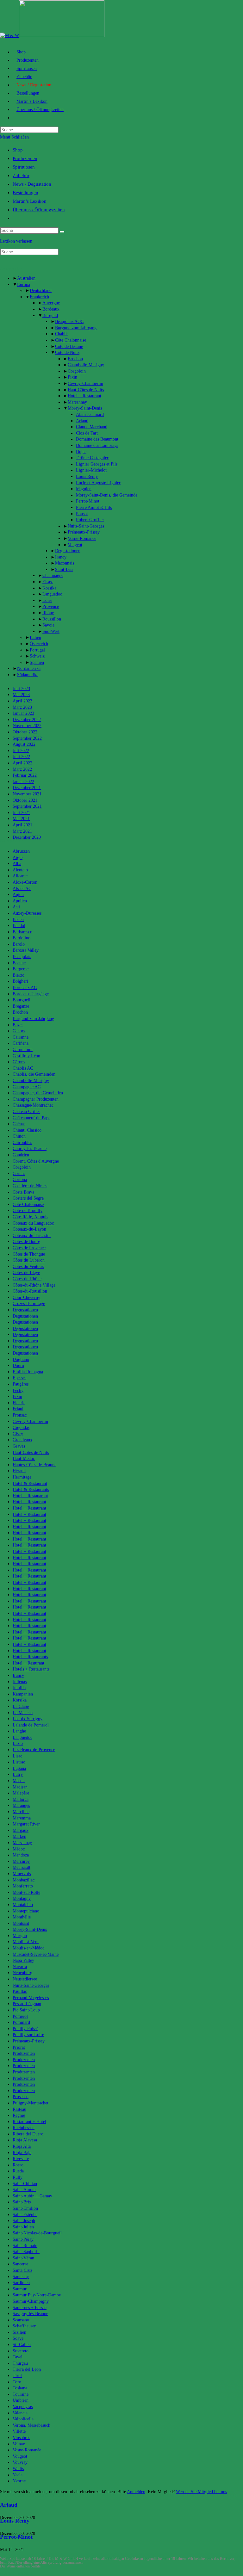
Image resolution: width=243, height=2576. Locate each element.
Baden (18, 920)
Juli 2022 (21, 751)
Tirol (17, 2376)
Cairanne (21, 1037)
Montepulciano (26, 1911)
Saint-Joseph (24, 2221)
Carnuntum (23, 1050)
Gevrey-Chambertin (85, 383)
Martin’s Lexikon (30, 201)
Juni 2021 (21, 813)
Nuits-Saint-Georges (86, 526)
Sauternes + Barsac (30, 2308)
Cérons (19, 1062)
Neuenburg (22, 1973)
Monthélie (22, 1917)
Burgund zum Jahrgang (76, 328)
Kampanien (23, 1694)
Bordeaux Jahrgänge (31, 994)
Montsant (21, 1923)
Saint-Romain (25, 2246)
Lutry (18, 1774)
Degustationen (68, 551)
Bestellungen (25, 193)
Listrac (19, 1762)
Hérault (19, 1471)
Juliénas (20, 1682)
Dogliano (21, 1359)
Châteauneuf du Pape (31, 1118)
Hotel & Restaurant (30, 1483)
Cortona (20, 1180)
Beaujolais (22, 957)
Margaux (21, 1830)
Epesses (19, 1378)
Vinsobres (21, 2438)
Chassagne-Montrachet (33, 1105)
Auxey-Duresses (27, 913)
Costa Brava (23, 1192)
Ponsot (82, 514)
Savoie (48, 625)
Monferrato (23, 1886)
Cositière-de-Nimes (30, 1186)
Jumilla (19, 1688)
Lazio (18, 1743)
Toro (17, 2382)
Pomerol (20, 2016)
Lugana (19, 1768)
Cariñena (21, 1043)
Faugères (21, 1384)
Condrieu (21, 1155)
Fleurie (19, 1403)
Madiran (20, 1787)
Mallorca (21, 1799)
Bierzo (19, 975)
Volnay (19, 2444)
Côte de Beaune (69, 346)
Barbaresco (22, 932)
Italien (35, 637)
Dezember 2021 (27, 788)
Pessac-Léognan (27, 2004)
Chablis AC (23, 1068)
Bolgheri (20, 981)
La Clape (21, 1706)
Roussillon (52, 619)
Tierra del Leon (27, 2369)
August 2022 (24, 744)
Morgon (20, 1936)
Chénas (19, 1124)
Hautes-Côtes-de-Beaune (34, 1465)
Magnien (84, 489)
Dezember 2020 (27, 837)
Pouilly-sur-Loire (28, 2035)
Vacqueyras (23, 2407)
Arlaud (82, 421)
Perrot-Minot (88, 501)
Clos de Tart (87, 433)
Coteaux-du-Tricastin (32, 1235)
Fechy (18, 1390)
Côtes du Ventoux (28, 1266)
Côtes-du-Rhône (27, 1279)
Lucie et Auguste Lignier (98, 483)
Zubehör (21, 176)
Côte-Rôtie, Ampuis (30, 1217)
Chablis (62, 334)
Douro (18, 1365)
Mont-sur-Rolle (26, 1892)
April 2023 (22, 701)
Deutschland (41, 290)
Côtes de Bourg (26, 1242)
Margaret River (26, 1824)
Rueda (18, 2171)
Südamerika (28, 675)
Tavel (18, 2357)
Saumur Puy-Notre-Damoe (37, 2295)
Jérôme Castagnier (92, 458)
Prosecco (21, 2097)
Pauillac (20, 1991)
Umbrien (21, 2400)
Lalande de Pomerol (31, 1725)
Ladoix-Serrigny (28, 1719)
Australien (26, 278)
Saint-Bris (64, 569)
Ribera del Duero (28, 2134)
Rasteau (19, 2109)
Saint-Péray (23, 2239)
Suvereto (21, 2351)
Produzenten (25, 158)
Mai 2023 (21, 695)
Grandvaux (22, 1440)
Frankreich (39, 297)
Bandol (19, 926)
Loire (47, 600)
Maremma (22, 1818)
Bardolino (22, 938)
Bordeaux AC (25, 988)
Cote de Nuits (67, 352)
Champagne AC (27, 1087)
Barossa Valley (26, 950)
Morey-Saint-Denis (85, 408)
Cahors (19, 1031)
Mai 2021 (21, 819)
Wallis (18, 2469)
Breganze (21, 1006)
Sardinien (21, 2283)
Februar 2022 (25, 775)
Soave (18, 2338)
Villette (19, 2431)
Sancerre (20, 2264)
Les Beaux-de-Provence (34, 1750)
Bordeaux (51, 309)
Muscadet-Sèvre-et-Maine (36, 1954)
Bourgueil (22, 1000)
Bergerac (21, 969)
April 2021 (22, 825)
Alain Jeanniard (90, 414)
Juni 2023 (21, 689)
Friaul (18, 1409)
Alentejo (20, 870)
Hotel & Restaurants (31, 1489)
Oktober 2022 (25, 732)
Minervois (22, 1874)
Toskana (20, 2388)
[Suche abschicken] (62, 232)
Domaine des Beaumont (97, 439)
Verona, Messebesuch (31, 2425)
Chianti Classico (27, 1130)
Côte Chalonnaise (71, 340)
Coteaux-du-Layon (29, 1229)
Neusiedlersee (25, 1979)
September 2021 (27, 806)
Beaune (19, 963)
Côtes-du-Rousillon (30, 1291)
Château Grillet (26, 1112)
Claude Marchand (92, 427)
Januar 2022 (23, 782)
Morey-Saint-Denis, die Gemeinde (107, 495)
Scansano (21, 2320)
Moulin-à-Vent (26, 1942)
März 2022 (22, 769)
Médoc (19, 1849)
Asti (16, 907)
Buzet (18, 1025)
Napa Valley (23, 1960)
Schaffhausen (25, 2326)
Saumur (20, 2289)
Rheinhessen (24, 2128)
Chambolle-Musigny (86, 365)
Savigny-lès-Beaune (30, 2314)
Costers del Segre (28, 1198)
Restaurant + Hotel (29, 2122)
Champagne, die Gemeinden (38, 1093)
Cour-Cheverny (26, 1297)
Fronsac (20, 1415)
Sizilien (19, 2332)
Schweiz (37, 656)
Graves (19, 1446)
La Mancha (23, 1713)
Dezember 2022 (27, 720)
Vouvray (20, 2462)
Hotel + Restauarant (30, 1496)
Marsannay (77, 402)
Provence (51, 606)
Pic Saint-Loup (26, 2010)
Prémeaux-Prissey (84, 532)
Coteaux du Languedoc (33, 1223)
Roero (18, 2165)
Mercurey (21, 1861)
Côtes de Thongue (29, 1254)
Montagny (22, 1898)
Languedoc (52, 594)
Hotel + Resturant (28, 1663)
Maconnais (65, 563)
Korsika (49, 588)
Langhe (19, 1731)
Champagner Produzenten (36, 1099)
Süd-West (51, 631)
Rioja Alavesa (25, 2140)
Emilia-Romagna (28, 1372)
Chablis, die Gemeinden (34, 1074)
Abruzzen (21, 851)
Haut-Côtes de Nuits (86, 390)
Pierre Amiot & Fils (94, 507)
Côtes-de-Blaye (26, 1273)
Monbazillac (24, 1880)
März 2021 (22, 831)
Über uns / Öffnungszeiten (39, 210)
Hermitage (22, 1477)
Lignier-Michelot (91, 470)
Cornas (19, 1174)
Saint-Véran (23, 2258)
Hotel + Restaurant (84, 396)
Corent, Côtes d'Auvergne (36, 1161)
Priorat (19, 2047)
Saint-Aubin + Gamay (32, 2196)
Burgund (50, 315)
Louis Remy (87, 476)
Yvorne (19, 2481)
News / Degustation (32, 184)
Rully (18, 2177)
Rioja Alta (22, 2146)
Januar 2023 (23, 713)
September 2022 (27, 738)
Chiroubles (22, 1143)
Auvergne (51, 303)
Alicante (20, 876)
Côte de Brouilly (28, 1211)
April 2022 (22, 763)
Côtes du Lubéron (29, 1260)
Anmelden (136, 2492)
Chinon (19, 1136)
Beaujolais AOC (69, 321)
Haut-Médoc (24, 1458)
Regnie (19, 2115)
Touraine (21, 2394)
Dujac (81, 452)
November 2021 (27, 794)
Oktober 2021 (25, 800)
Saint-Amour (24, 2190)
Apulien (20, 901)
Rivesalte (21, 2159)
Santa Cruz (22, 2270)
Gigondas (21, 1427)
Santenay (21, 2277)
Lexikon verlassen (16, 241)
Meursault (22, 1867)
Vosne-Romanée (82, 538)
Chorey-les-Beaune (30, 1149)
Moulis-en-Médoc (28, 1948)
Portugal (37, 650)
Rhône (48, 613)
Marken (19, 1836)
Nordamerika (29, 668)
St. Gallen (22, 2345)
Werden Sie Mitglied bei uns (201, 2492)
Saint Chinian (25, 2184)
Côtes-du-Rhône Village (34, 1285)
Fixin (72, 377)
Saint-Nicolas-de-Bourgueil (37, 2233)
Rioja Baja (22, 2153)
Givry (18, 1434)
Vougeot (75, 545)
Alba (17, 864)
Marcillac (21, 1812)
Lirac (17, 1756)
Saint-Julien (23, 2227)
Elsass (48, 582)
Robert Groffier (90, 520)
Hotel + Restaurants (30, 1657)
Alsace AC (22, 889)
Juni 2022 (21, 757)
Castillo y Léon (26, 1056)
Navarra (20, 1967)
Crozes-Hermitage (29, 1303)
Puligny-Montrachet (31, 2103)
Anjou (18, 895)
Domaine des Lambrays (97, 445)
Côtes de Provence (29, 1248)
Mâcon (19, 1781)
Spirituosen (24, 167)
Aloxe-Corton (25, 882)
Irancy (61, 557)
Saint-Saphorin (26, 2252)
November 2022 (27, 726)
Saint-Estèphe (25, 2215)
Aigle (18, 858)
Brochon (75, 359)
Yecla (18, 2475)
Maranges (21, 1805)
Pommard (21, 2022)
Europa (24, 284)
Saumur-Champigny (31, 2301)
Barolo (19, 944)
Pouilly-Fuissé (25, 2029)
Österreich (39, 644)
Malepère (21, 1793)
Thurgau (20, 2363)
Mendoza (21, 1855)
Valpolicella (23, 2419)
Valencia (20, 2413)
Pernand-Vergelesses (31, 1998)
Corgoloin (77, 371)
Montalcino (23, 1905)
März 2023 (22, 707)
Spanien (37, 662)
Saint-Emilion (25, 2208)
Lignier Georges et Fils (97, 464)
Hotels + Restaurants (31, 1669)
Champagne (53, 575)
